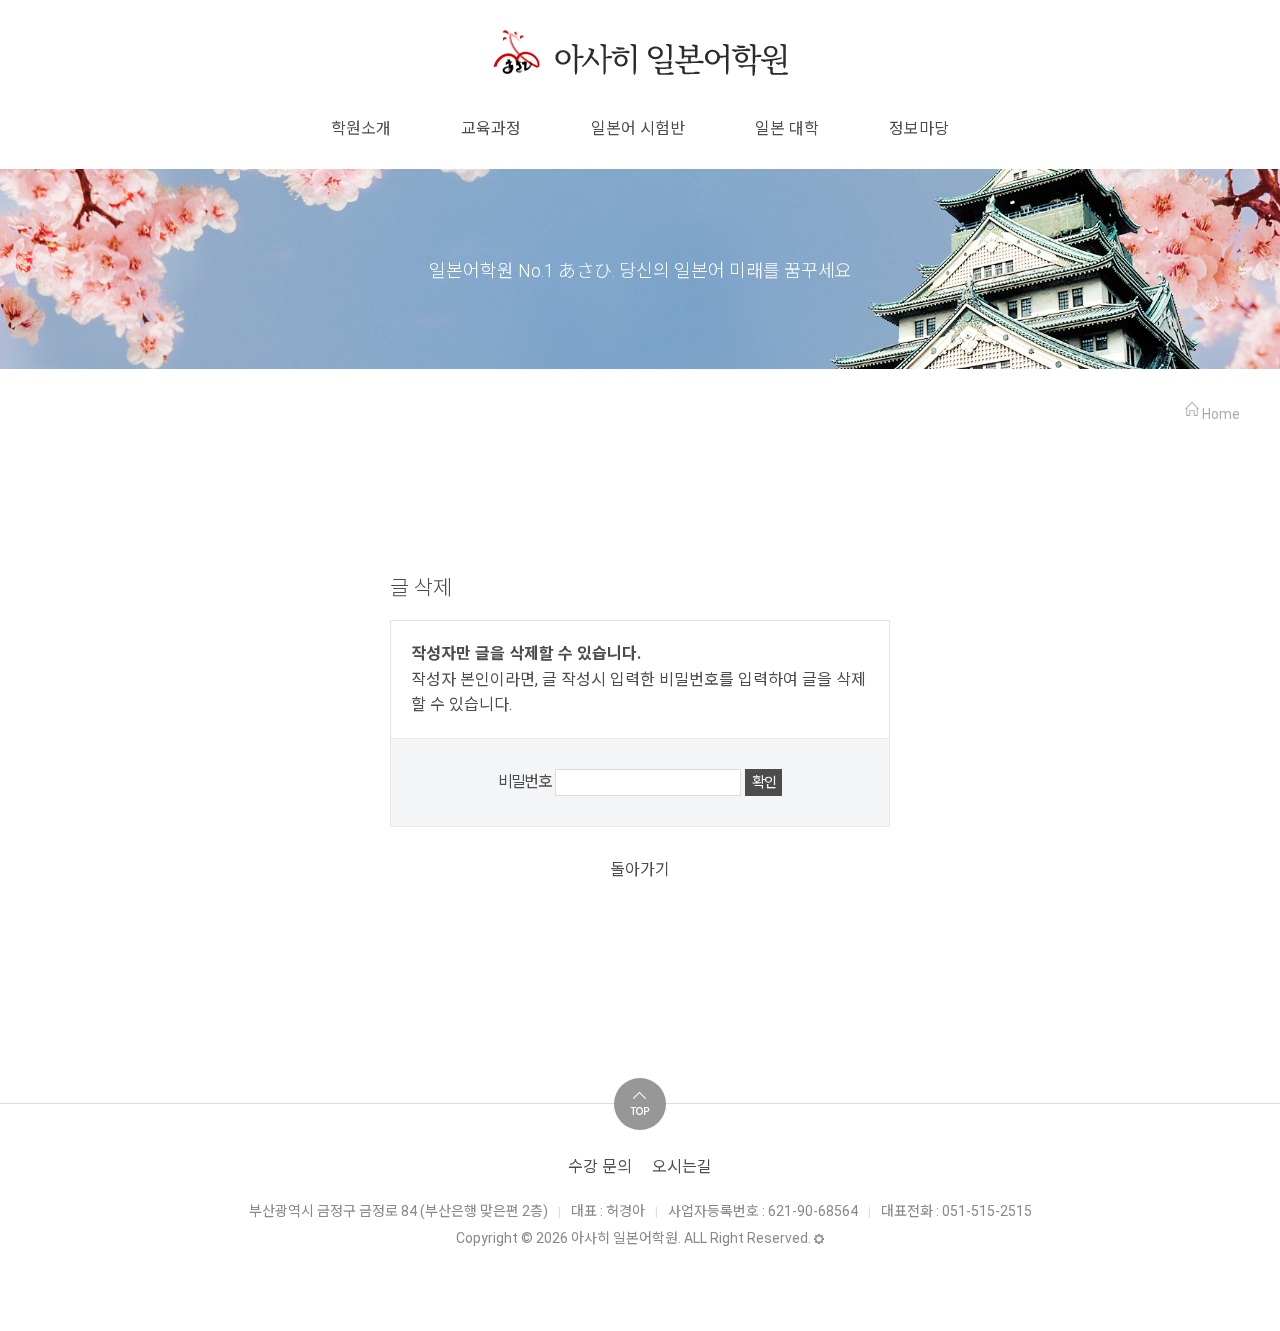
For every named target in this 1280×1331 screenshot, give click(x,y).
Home (1221, 414)
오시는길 (682, 1166)
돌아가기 (640, 869)
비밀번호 (525, 781)
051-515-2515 (987, 1211)
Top (640, 1104)
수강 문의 (600, 1166)
